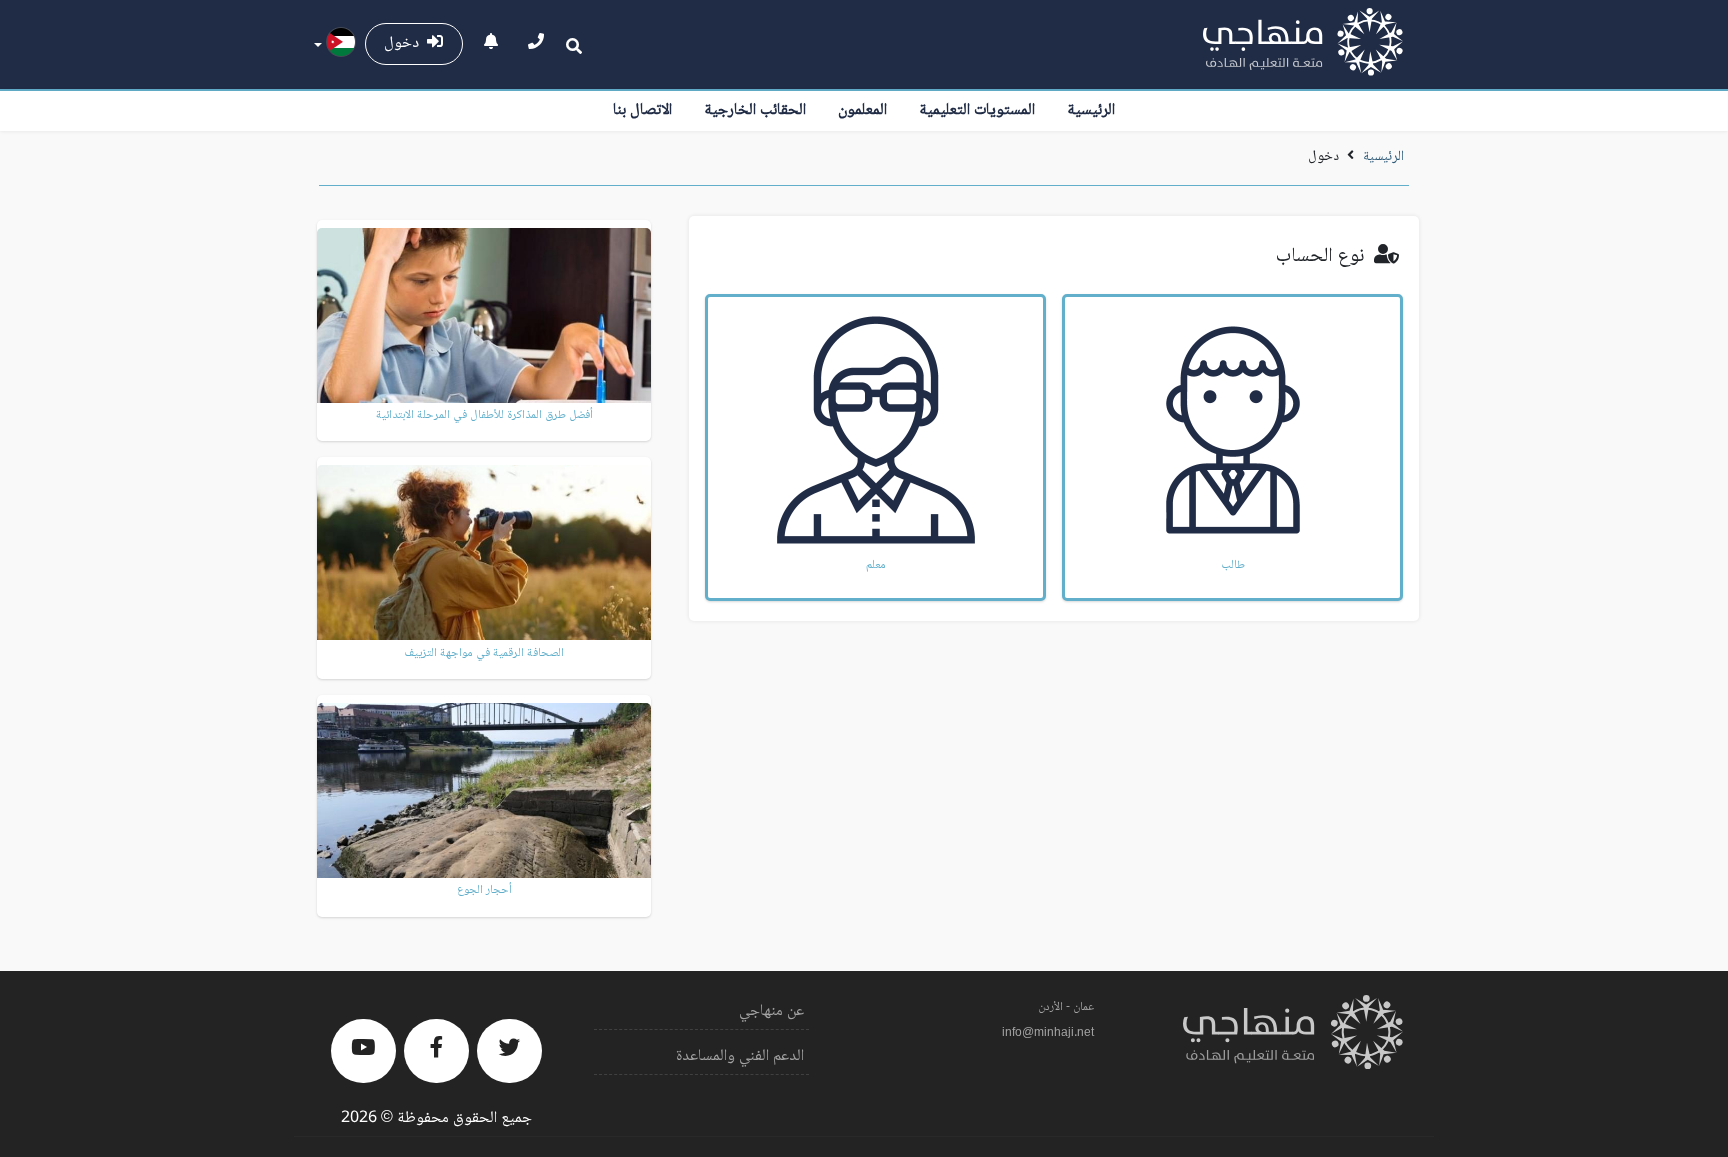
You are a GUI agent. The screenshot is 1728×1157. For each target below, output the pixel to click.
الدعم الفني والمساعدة (740, 1056)
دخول (405, 43)
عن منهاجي (771, 1011)
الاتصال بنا (642, 110)
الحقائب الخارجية (755, 110)
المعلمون (862, 110)
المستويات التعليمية (977, 110)
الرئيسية (1091, 110)
